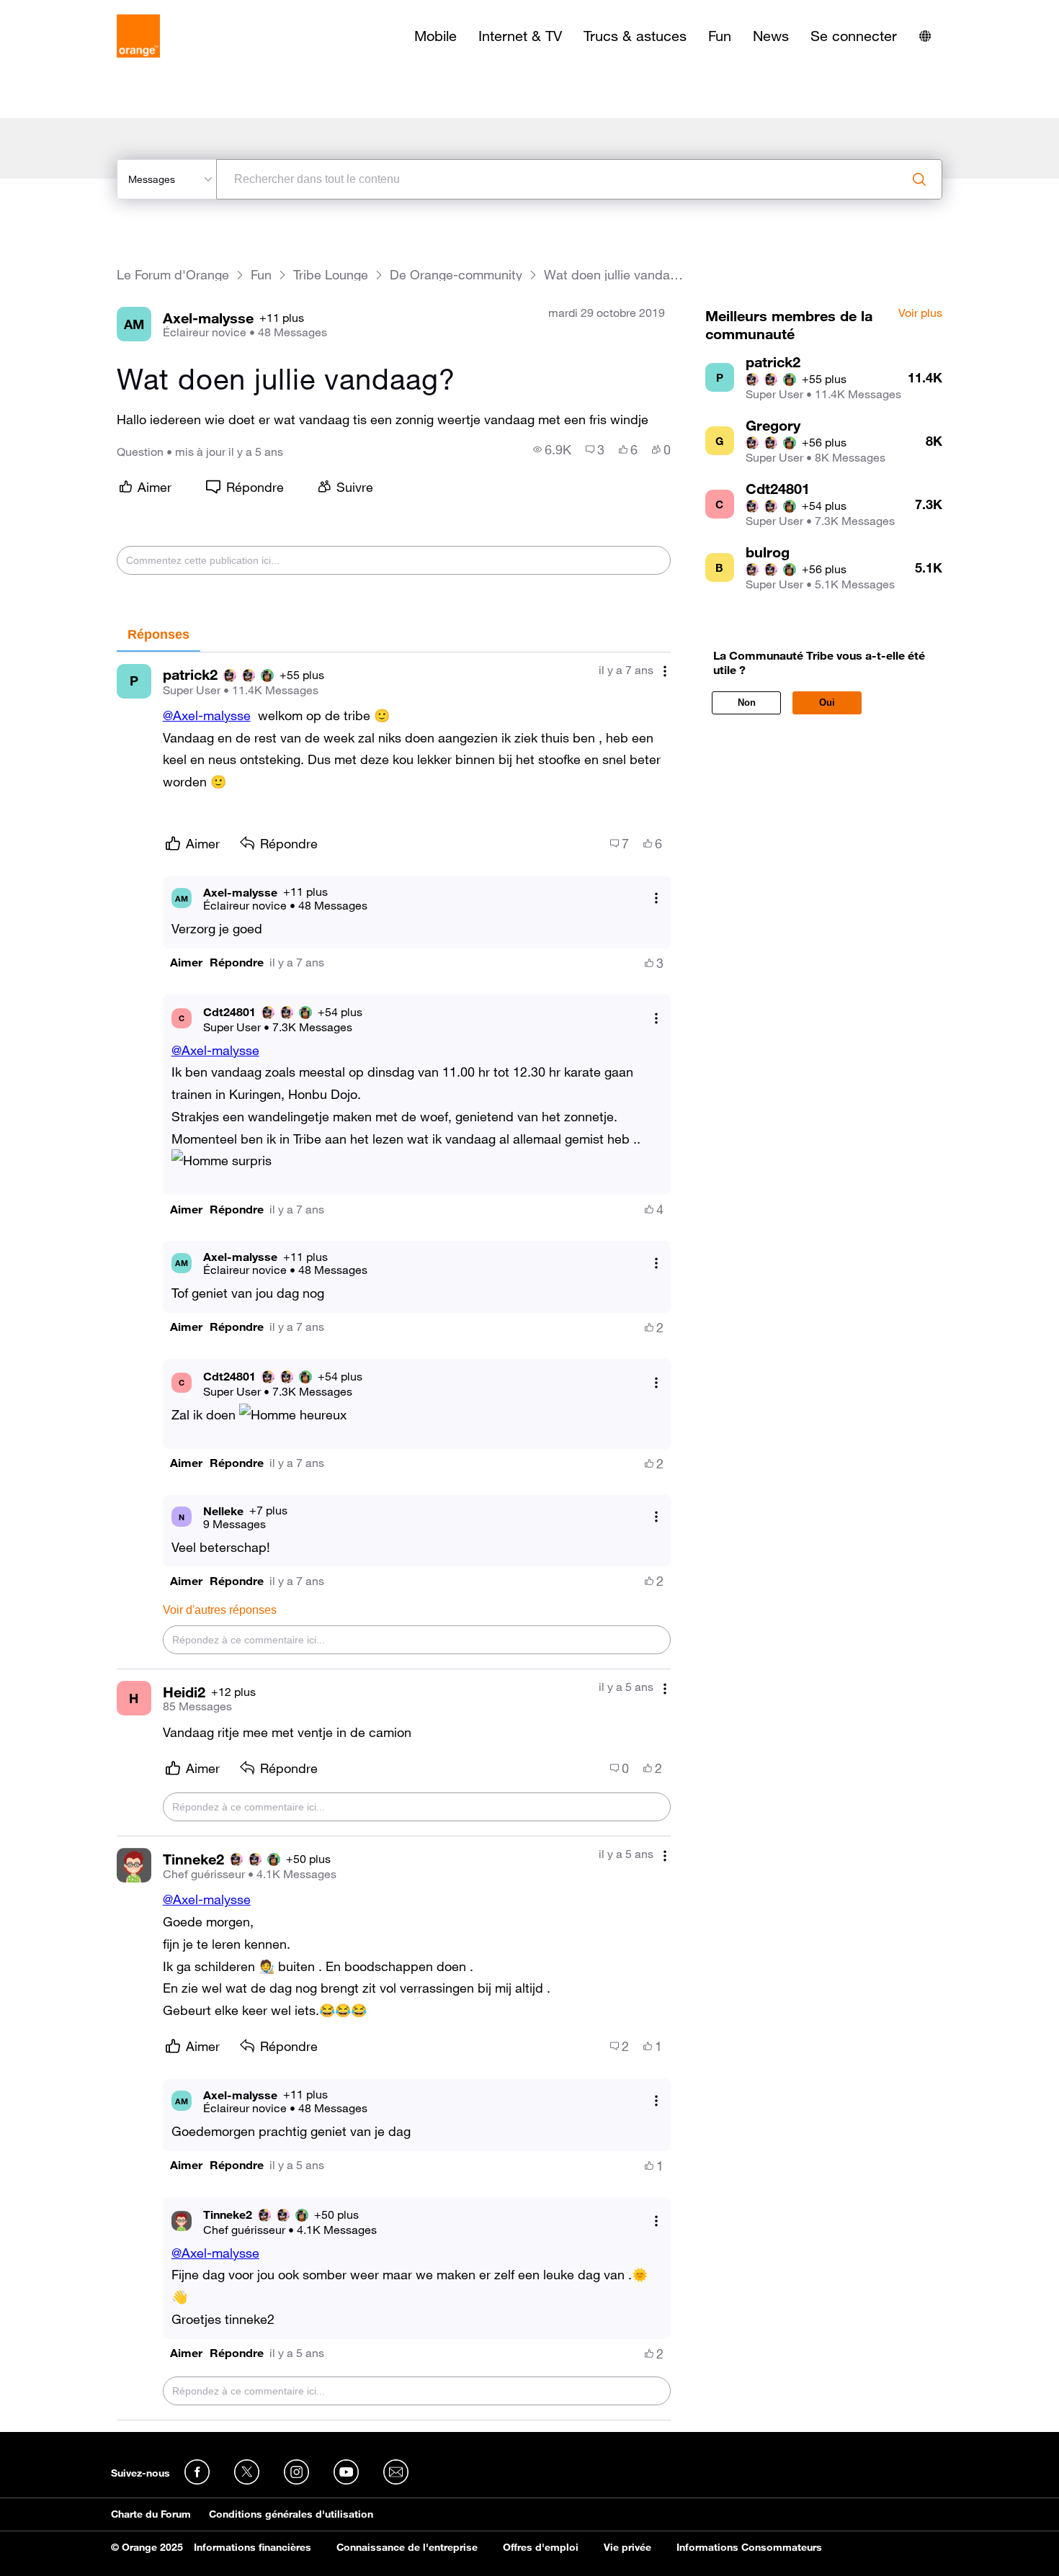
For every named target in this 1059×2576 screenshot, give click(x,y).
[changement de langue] (925, 36)
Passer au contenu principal (77, 11)
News (771, 36)
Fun (720, 36)
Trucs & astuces (635, 36)
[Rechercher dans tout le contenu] (919, 179)
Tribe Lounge (331, 275)
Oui (827, 703)
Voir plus (920, 313)
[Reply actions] (656, 898)
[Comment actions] (665, 672)
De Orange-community (456, 275)
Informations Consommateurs (749, 2547)
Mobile (435, 36)
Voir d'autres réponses (220, 1610)
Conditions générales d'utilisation (291, 2514)
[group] (552, 449)
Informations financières (253, 2547)
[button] (186, 962)
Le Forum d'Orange (173, 275)
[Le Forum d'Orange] (138, 36)
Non (747, 703)
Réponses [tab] (158, 634)
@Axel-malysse (207, 715)
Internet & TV (520, 36)
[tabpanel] (394, 1536)
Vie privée (627, 2547)
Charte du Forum (151, 2514)
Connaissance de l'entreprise (407, 2547)
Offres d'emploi (541, 2547)
